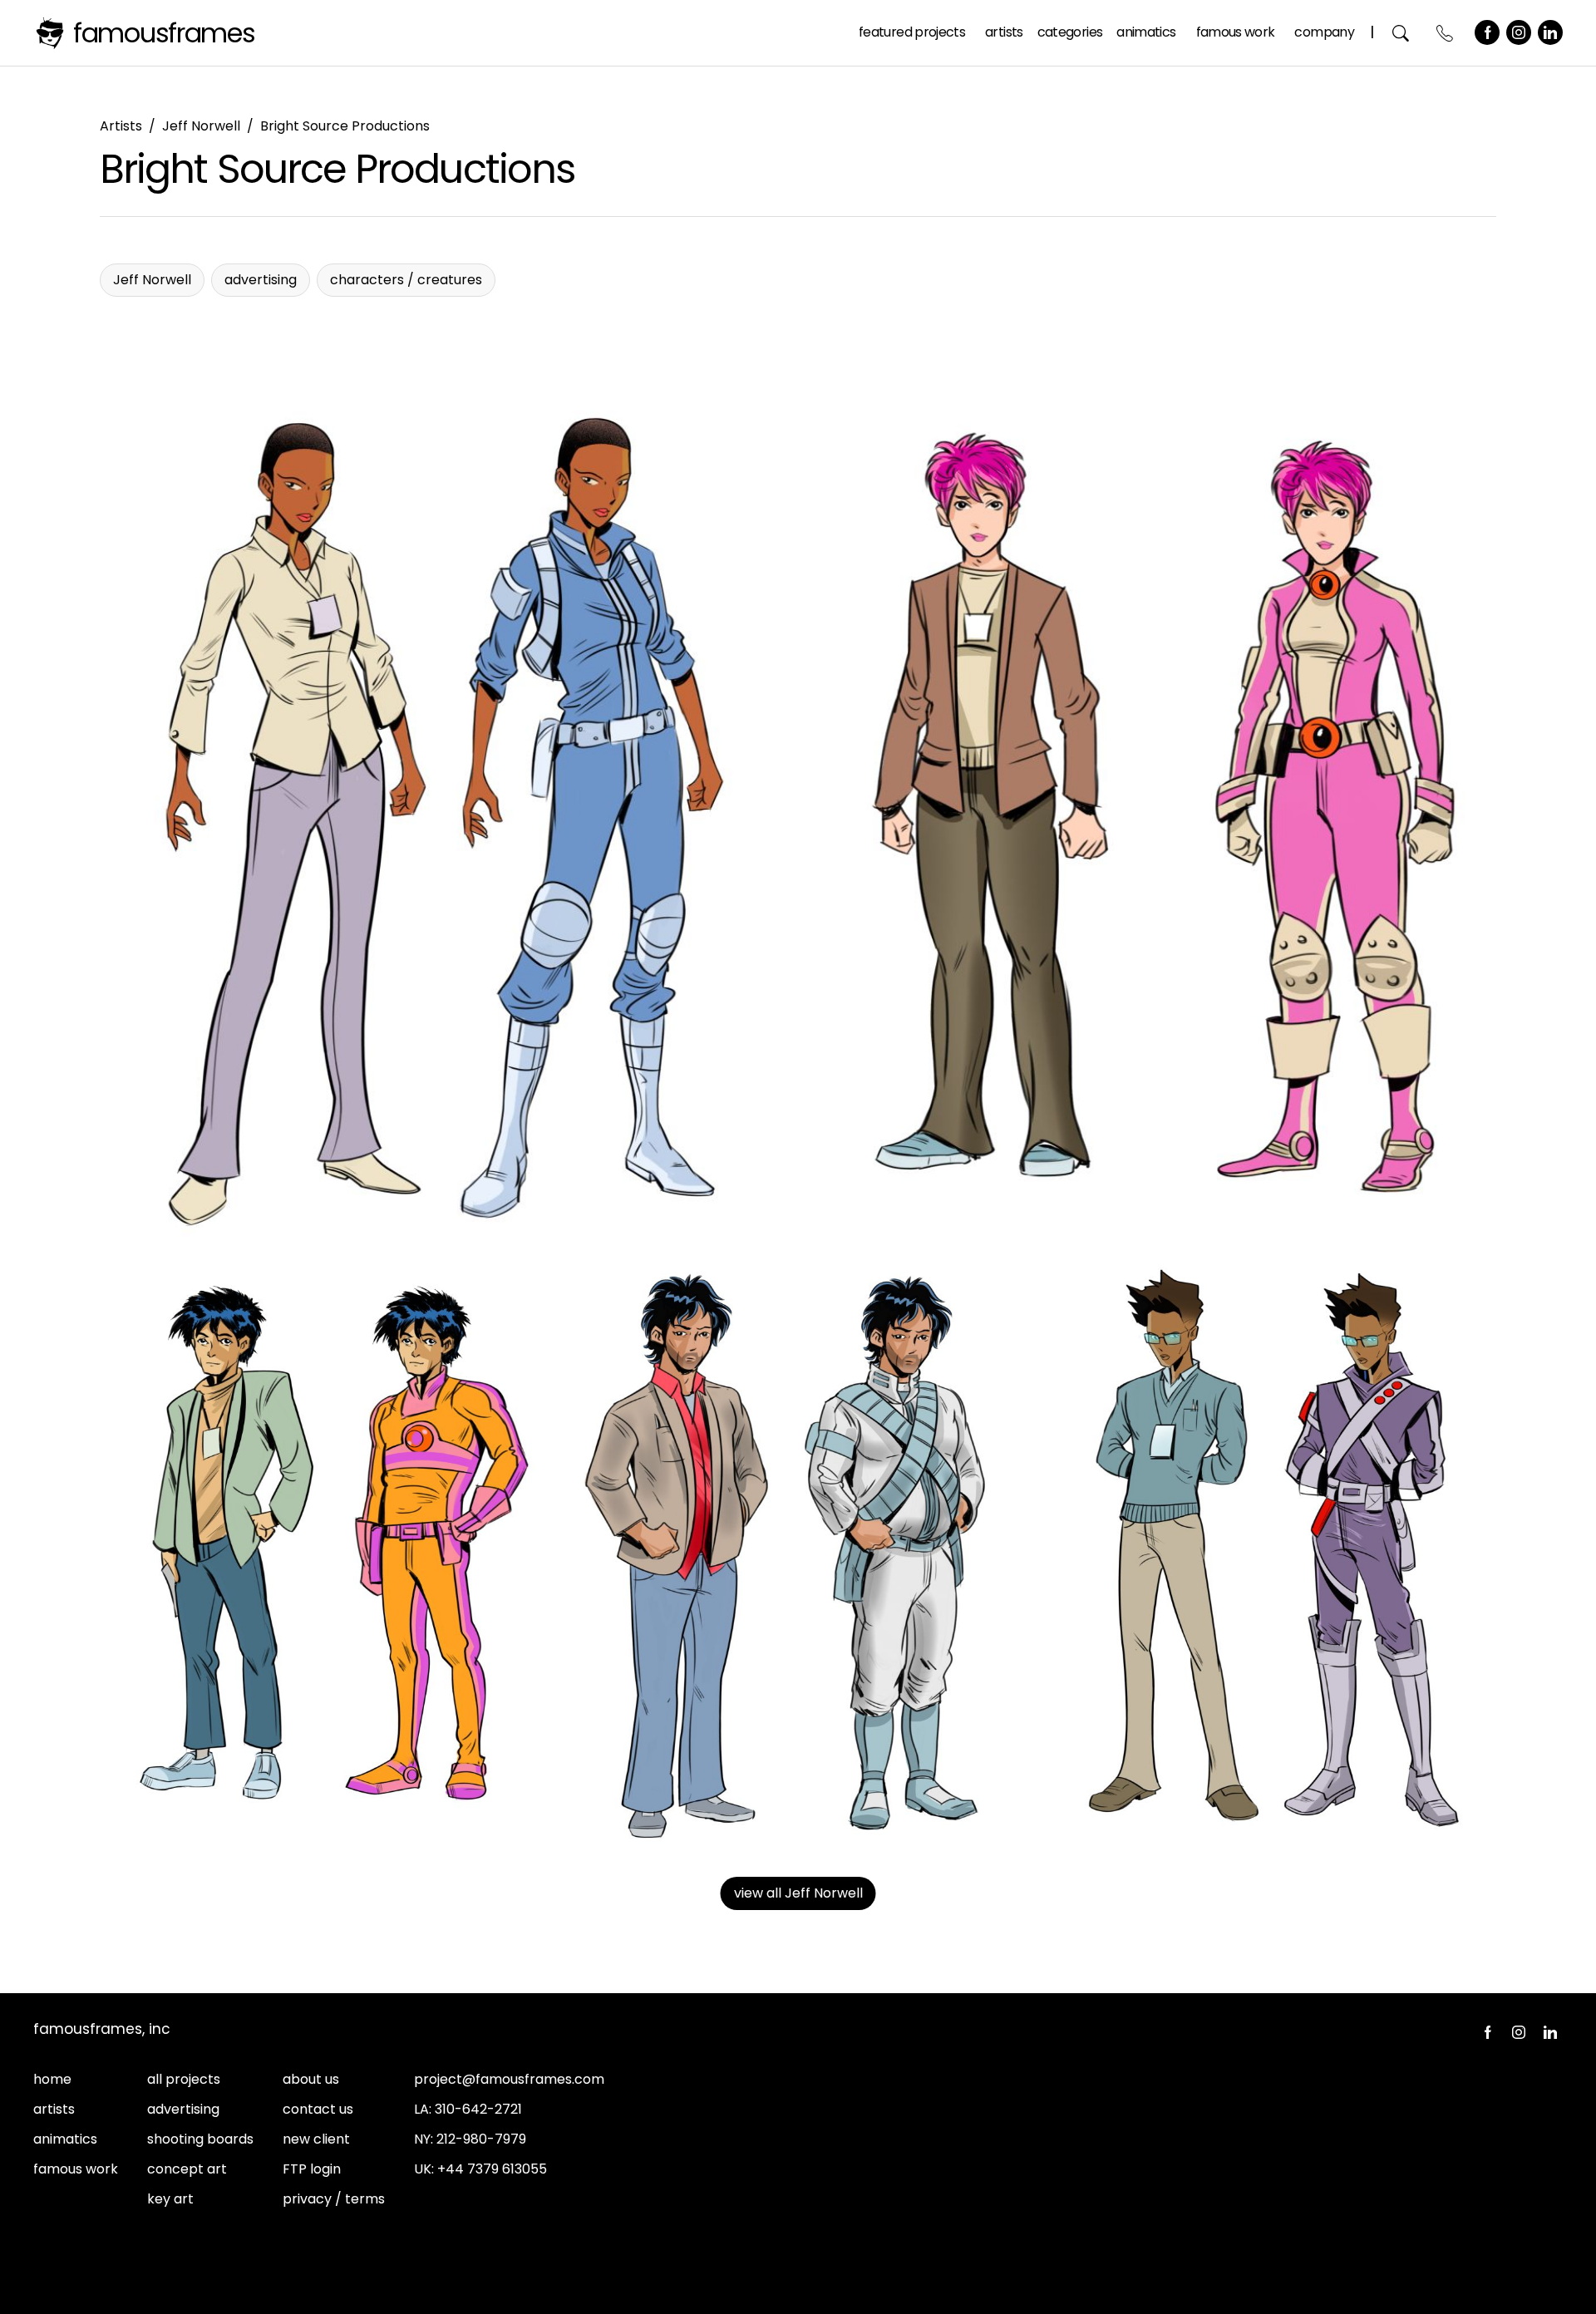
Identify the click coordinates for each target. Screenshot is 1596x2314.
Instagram (1519, 32)
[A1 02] (1150, 810)
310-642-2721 (478, 2109)
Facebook (1487, 32)
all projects (184, 2079)
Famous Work (1236, 32)
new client (316, 2139)
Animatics (1146, 32)
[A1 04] (798, 1553)
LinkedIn (1550, 32)
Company (1324, 32)
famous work (76, 2169)
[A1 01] (446, 810)
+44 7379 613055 (492, 2169)
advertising (183, 2109)
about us (311, 2079)
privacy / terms (334, 2199)
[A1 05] (1268, 1553)
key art (170, 2199)
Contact (1445, 33)
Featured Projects (912, 32)
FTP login (312, 2169)
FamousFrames (164, 33)
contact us (318, 2109)
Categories (1070, 32)
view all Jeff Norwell (798, 1893)
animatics (65, 2139)
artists (54, 2109)
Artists (1004, 32)
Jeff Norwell (201, 126)
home (52, 2079)
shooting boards (200, 2139)
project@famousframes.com (509, 2079)
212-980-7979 (481, 2139)
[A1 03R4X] (328, 1553)
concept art (187, 2169)
